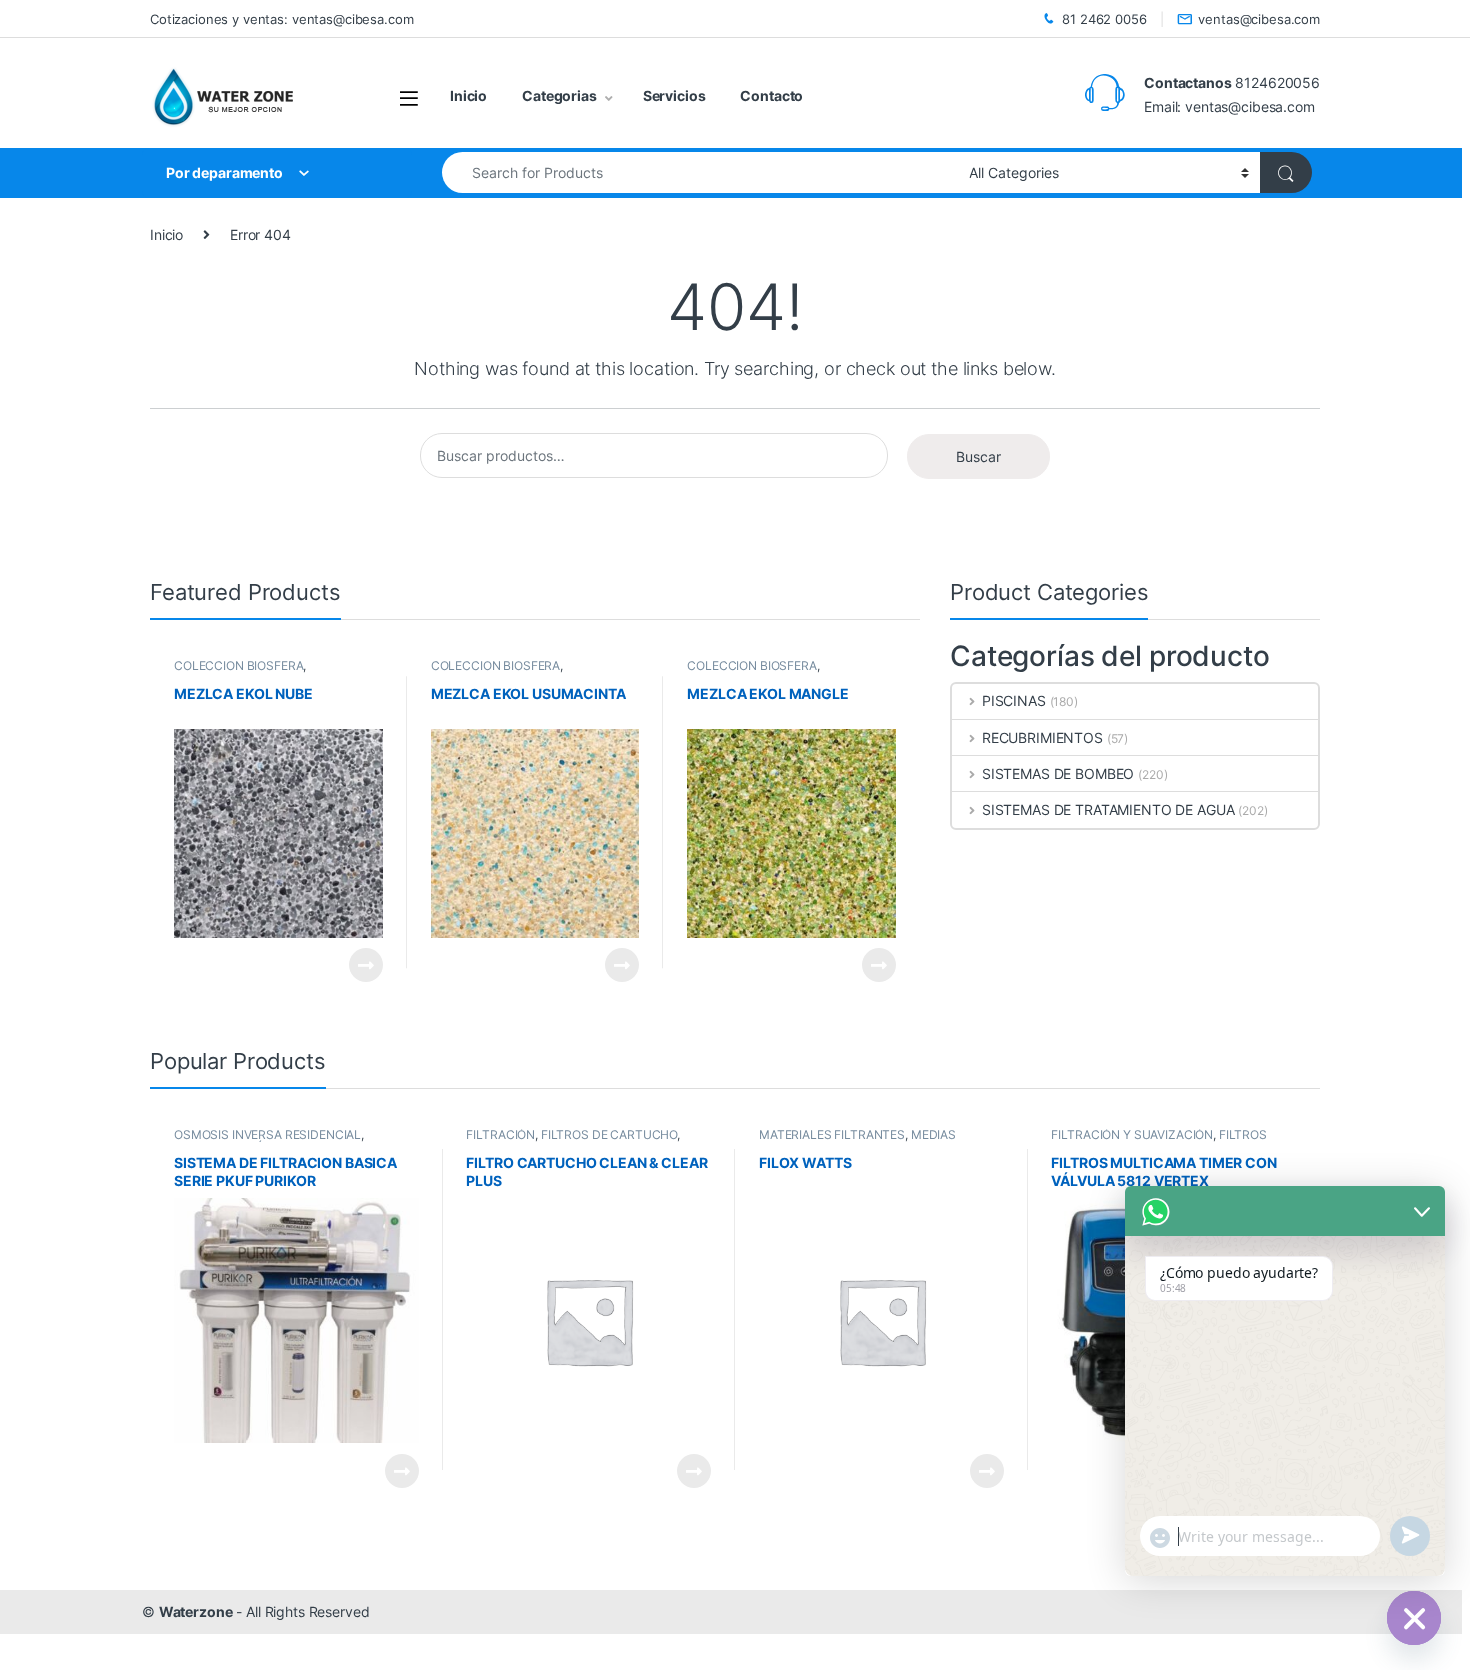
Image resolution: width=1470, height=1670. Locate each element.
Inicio (468, 95)
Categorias (559, 95)
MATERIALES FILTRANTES (832, 1134)
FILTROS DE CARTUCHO (609, 1134)
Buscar (978, 456)
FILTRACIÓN (500, 1134)
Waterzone (196, 1611)
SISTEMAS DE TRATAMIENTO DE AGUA (1108, 809)
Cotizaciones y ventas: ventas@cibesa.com (281, 19)
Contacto (771, 95)
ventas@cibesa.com (1259, 19)
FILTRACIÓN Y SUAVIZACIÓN (1132, 1134)
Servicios (674, 95)
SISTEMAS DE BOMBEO (1058, 773)
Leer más (366, 965)
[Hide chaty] (1414, 1618)
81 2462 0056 (1104, 19)
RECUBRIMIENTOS (1042, 737)
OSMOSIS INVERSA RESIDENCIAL (267, 1134)
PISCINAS (1014, 700)
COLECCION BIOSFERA (238, 665)
